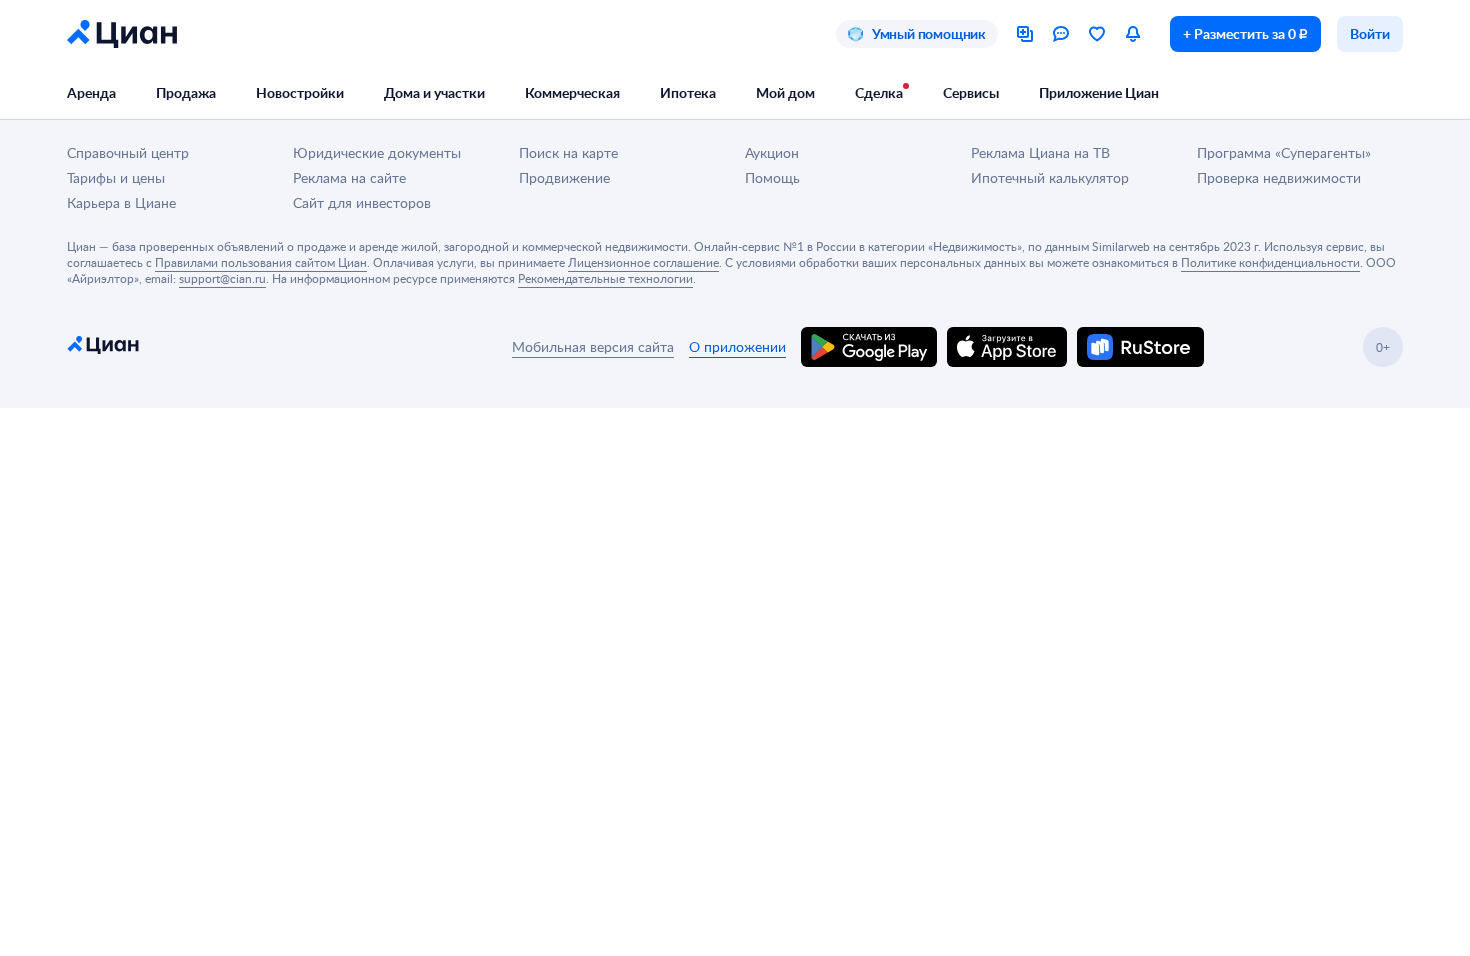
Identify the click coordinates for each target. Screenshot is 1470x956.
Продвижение (564, 177)
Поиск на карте (568, 152)
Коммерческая (572, 92)
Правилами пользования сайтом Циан (261, 262)
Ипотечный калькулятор (1050, 177)
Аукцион (772, 152)
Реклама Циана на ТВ (1040, 152)
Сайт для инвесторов (362, 202)
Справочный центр (128, 152)
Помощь (772, 177)
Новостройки (300, 92)
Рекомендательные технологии (605, 278)
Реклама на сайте (349, 177)
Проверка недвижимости (1279, 177)
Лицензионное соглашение (643, 262)
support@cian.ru (222, 278)
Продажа (186, 92)
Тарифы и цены (116, 177)
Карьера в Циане (121, 202)
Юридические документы (377, 152)
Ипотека (688, 92)
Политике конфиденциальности (1270, 262)
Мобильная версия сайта (593, 346)
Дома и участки (434, 92)
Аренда (91, 92)
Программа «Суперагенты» (1284, 152)
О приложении (737, 346)
